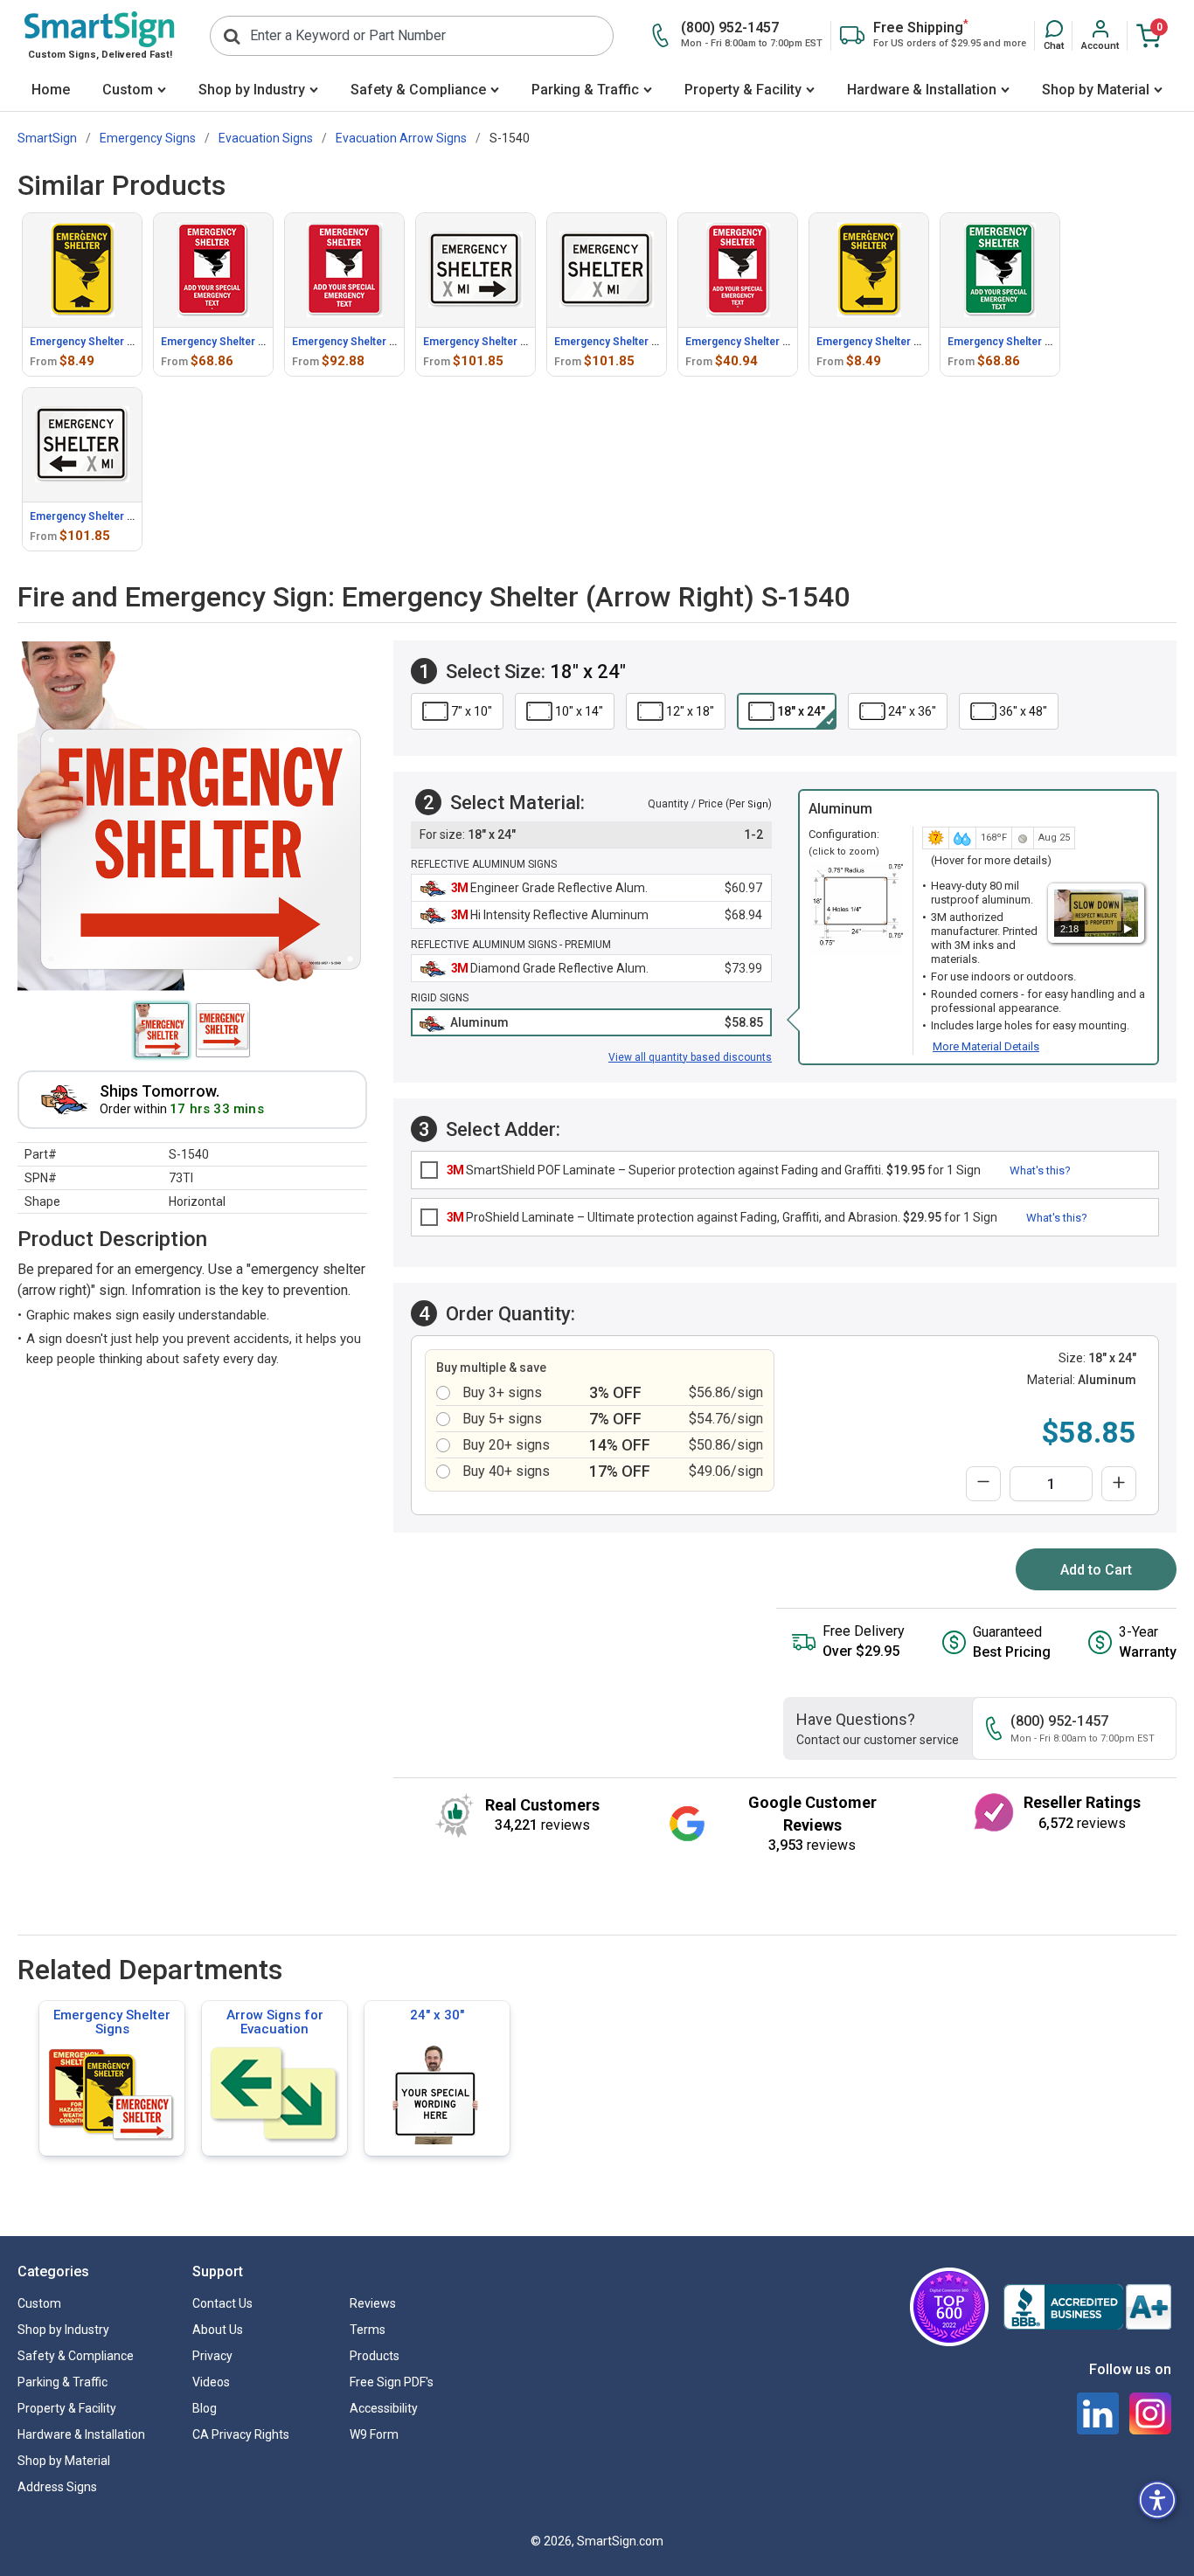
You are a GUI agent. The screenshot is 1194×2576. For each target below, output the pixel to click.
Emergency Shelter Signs (112, 2022)
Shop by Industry (252, 90)
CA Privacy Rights (241, 2434)
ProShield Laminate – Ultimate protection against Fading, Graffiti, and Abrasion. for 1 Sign (722, 1217)
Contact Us (222, 2303)
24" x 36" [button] (912, 711)
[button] (1054, 36)
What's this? (1040, 1170)
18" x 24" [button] (801, 711)
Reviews (373, 2303)
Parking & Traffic (585, 90)
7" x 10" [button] (472, 711)
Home (51, 90)
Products (375, 2356)
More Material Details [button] (986, 1046)
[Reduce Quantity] (983, 1484)
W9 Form (374, 2434)
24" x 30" (437, 2015)
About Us (218, 2330)
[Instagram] (1150, 2413)
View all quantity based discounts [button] (690, 1057)
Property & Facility (743, 90)
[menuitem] (51, 91)
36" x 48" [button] (1023, 711)
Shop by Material (1096, 90)
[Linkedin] (1098, 2413)
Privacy (212, 2356)
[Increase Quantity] (1119, 1484)
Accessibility (384, 2408)
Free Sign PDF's (392, 2382)
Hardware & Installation (922, 90)
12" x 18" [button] (690, 711)
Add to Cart (1096, 1570)
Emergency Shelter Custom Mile (634, 342)
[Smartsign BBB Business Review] (1087, 2307)
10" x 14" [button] (579, 711)
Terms (368, 2330)
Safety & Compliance (418, 90)
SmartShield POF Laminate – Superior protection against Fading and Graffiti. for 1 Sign (714, 1170)
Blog (205, 2408)
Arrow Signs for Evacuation (275, 2022)
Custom (128, 90)
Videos (211, 2382)
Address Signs (57, 2487)
